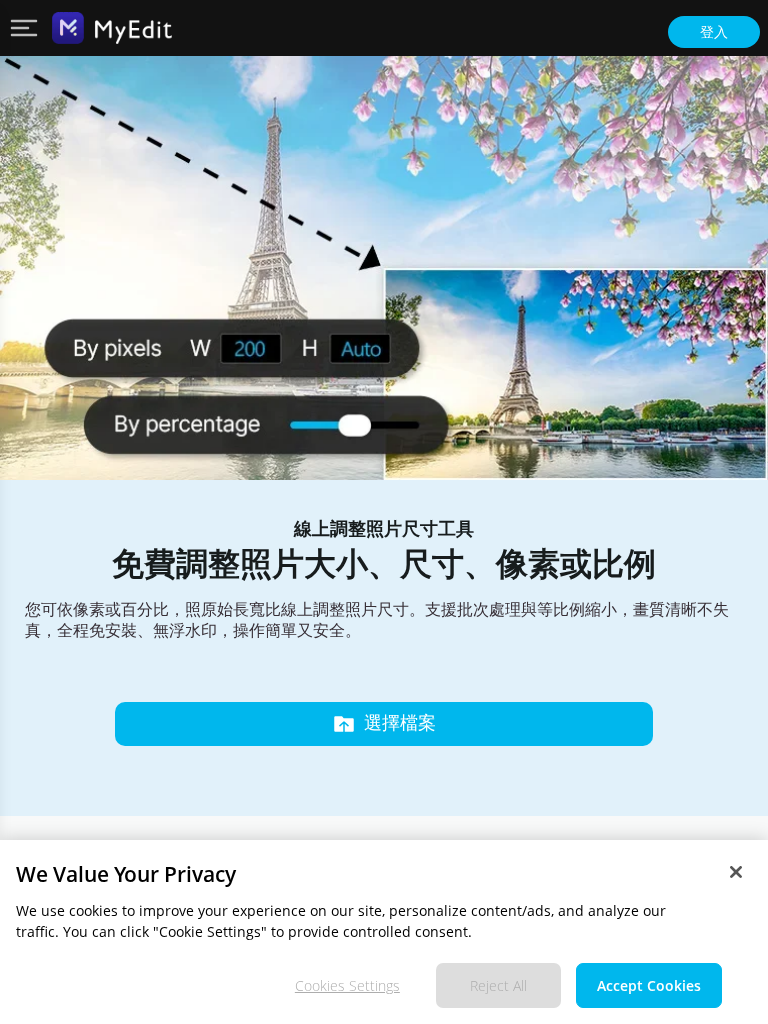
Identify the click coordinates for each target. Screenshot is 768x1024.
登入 (714, 32)
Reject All (498, 985)
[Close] (736, 872)
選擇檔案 (400, 723)
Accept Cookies (649, 985)
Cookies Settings (347, 985)
